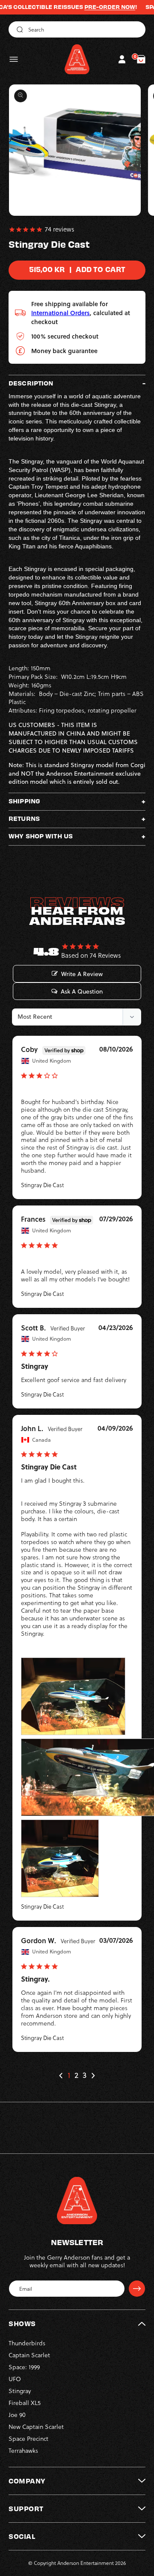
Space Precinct (28, 2439)
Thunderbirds (27, 2343)
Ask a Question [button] (82, 991)
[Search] (18, 29)
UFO (15, 2379)
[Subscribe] (137, 2289)
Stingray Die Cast (42, 1185)
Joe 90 (17, 2415)
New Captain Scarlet (36, 2427)
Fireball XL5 (25, 2403)
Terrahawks (23, 2451)
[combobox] (77, 29)
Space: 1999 (24, 2367)
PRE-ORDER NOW (92, 7)
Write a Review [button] (82, 974)
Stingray (20, 2391)
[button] (14, 59)
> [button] (93, 2076)
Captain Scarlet (29, 2355)
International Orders (61, 313)
